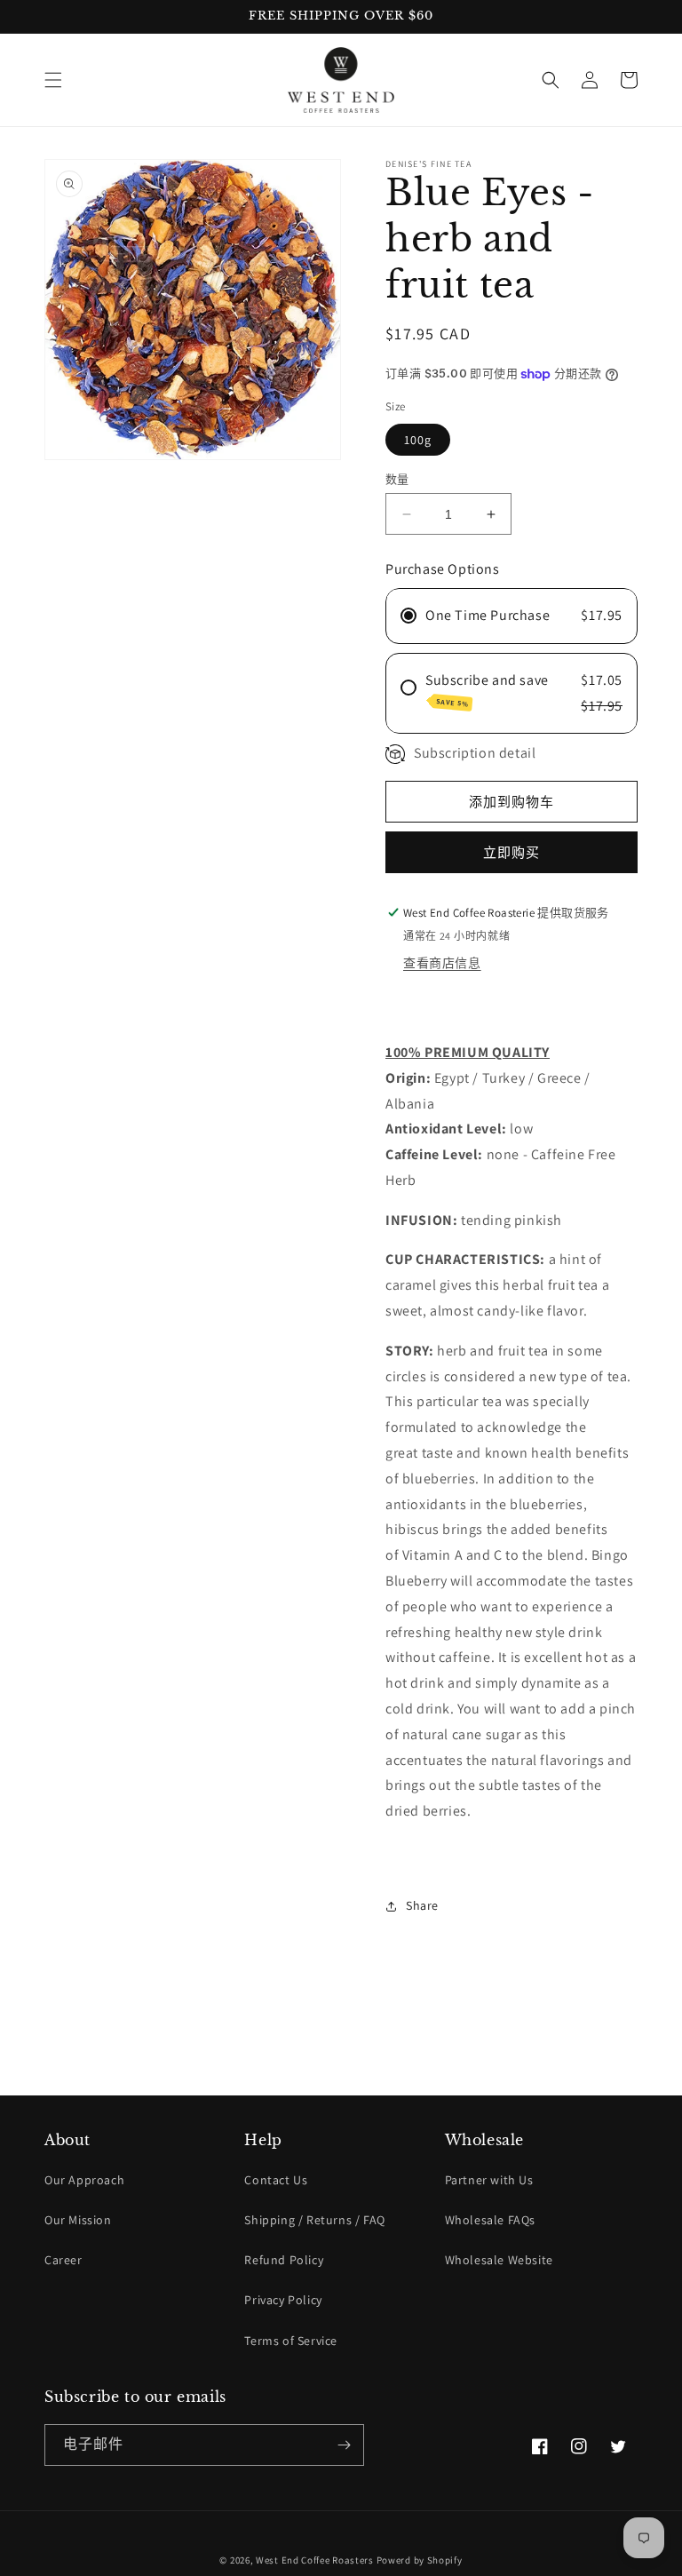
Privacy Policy (283, 2300)
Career (63, 2260)
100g (418, 440)
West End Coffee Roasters (315, 2560)
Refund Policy (284, 2260)
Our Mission (78, 2220)
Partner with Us (489, 2180)
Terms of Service (291, 2341)
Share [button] (422, 1905)
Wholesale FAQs (490, 2220)
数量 (397, 479)
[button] (53, 80)
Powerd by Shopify (420, 2560)
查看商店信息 (442, 963)
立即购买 (511, 852)
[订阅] (344, 2445)
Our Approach (84, 2180)
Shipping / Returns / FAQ (314, 2220)
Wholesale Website (499, 2260)
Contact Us (276, 2180)
